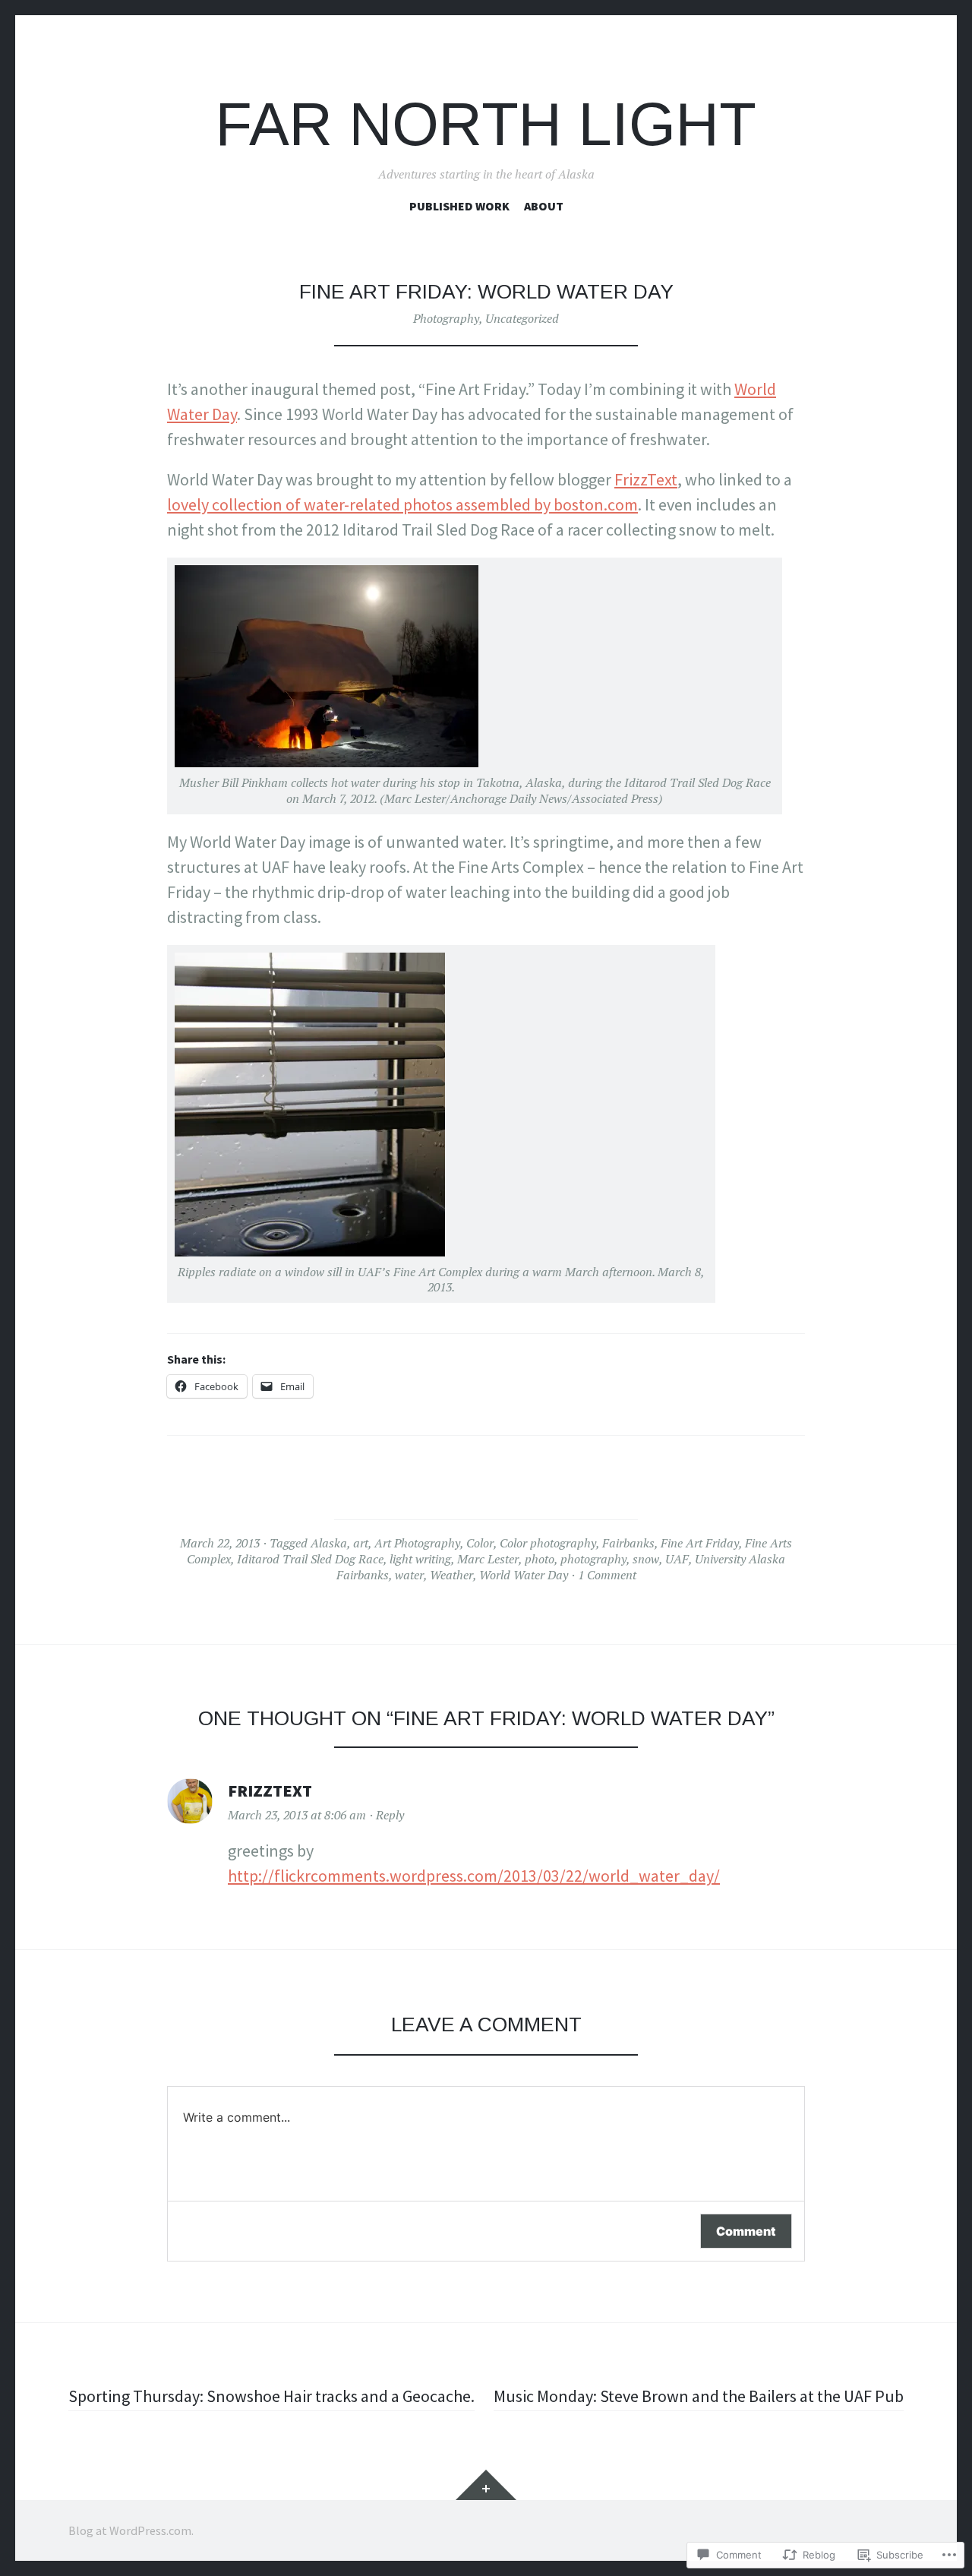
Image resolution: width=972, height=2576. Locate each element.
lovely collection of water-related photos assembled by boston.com (402, 504)
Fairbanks (628, 1543)
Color (480, 1543)
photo (540, 1559)
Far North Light (486, 124)
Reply (390, 1815)
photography (593, 1559)
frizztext (270, 1791)
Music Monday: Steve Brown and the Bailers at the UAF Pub (699, 2396)
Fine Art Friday (700, 1543)
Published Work (459, 206)
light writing (420, 1559)
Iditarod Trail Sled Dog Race (310, 1559)
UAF (677, 1559)
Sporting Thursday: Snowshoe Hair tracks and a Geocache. (271, 2396)
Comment (746, 2231)
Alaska (329, 1543)
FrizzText (646, 479)
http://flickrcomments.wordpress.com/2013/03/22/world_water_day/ (474, 1876)
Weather (451, 1575)
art (361, 1543)
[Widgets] (486, 2485)
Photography (446, 318)
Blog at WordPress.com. (131, 2530)
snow (646, 1559)
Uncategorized (522, 318)
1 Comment (607, 1575)
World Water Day (524, 1575)
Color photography (548, 1543)
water (409, 1575)
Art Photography (417, 1543)
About (544, 206)
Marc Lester (488, 1559)
